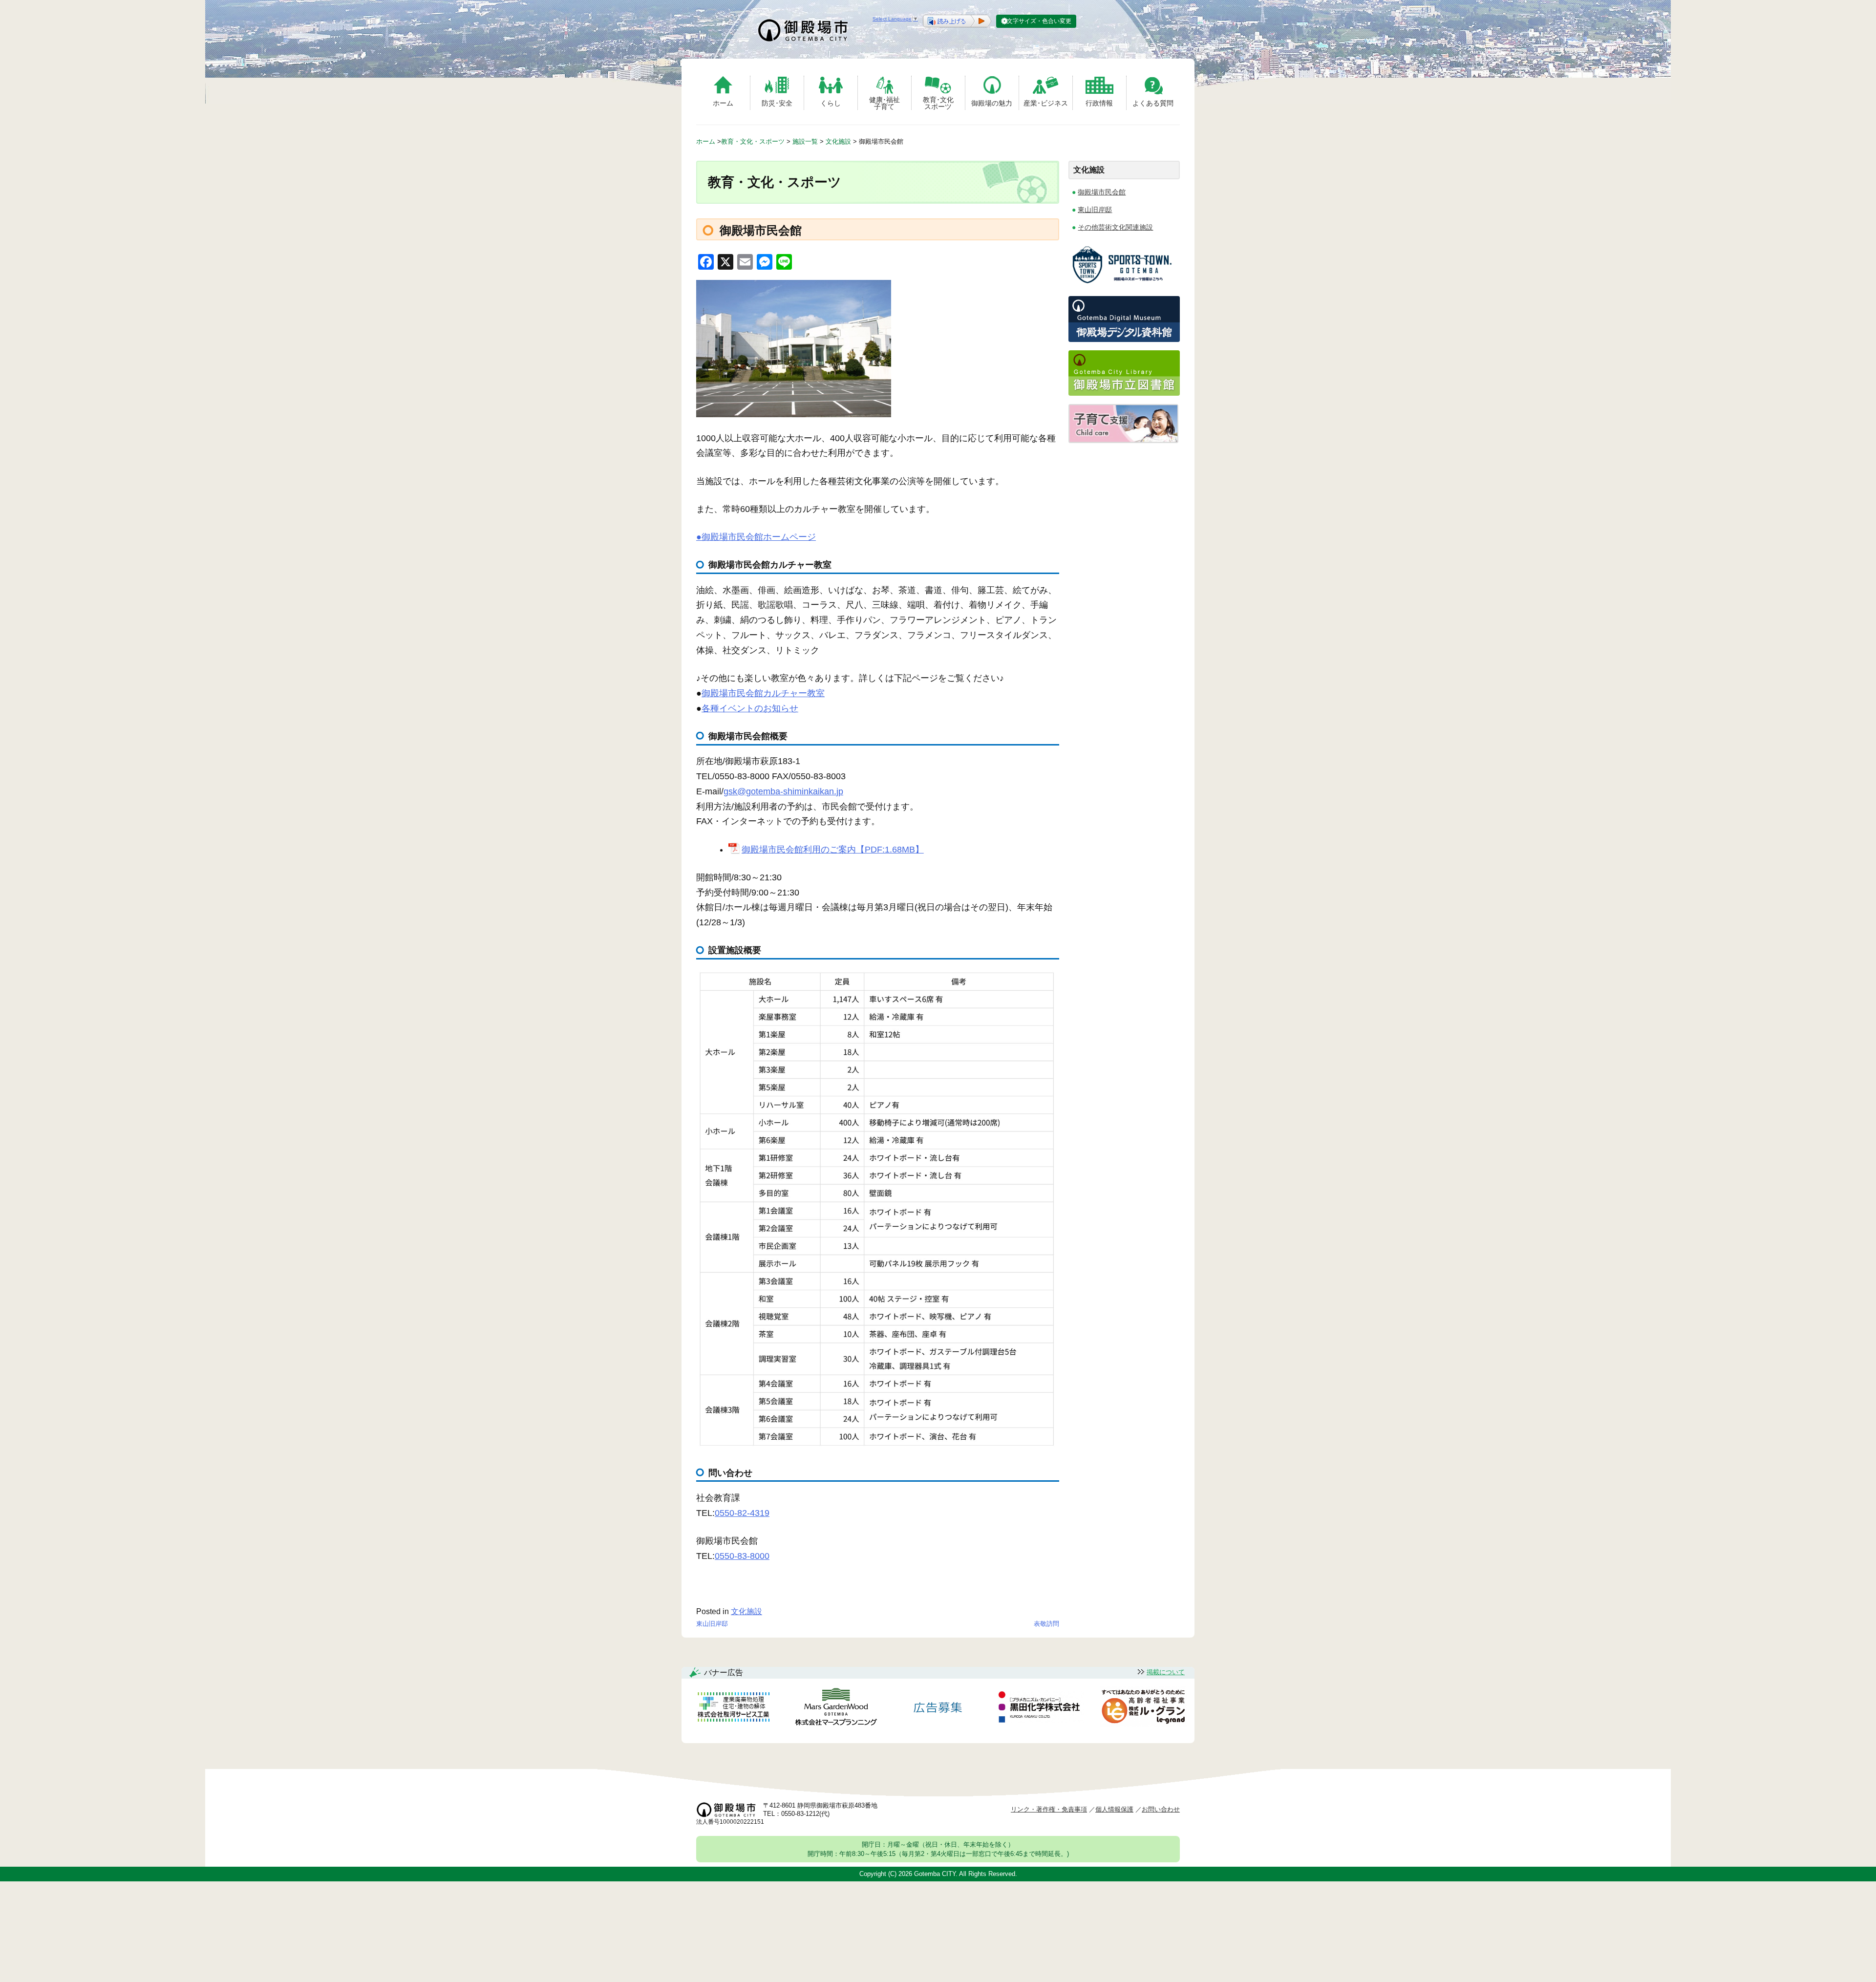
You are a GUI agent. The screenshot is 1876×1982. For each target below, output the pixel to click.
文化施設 (746, 1611)
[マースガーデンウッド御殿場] (836, 1709)
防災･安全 (777, 103)
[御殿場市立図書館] (1124, 393)
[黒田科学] (1041, 1708)
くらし (831, 103)
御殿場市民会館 (1102, 192)
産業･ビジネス (1046, 103)
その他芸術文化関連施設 (1115, 227)
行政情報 (1099, 103)
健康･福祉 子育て (885, 103)
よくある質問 (1153, 103)
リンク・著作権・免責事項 (1049, 1809)
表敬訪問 (1046, 1624)
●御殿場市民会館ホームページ (756, 537)
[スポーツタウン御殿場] (1124, 285)
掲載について (1166, 1672)
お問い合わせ (1161, 1809)
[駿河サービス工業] (733, 1709)
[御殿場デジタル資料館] (1124, 339)
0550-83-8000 (742, 1556)
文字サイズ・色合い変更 (1039, 21)
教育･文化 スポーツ (938, 103)
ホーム (723, 103)
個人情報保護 (1114, 1809)
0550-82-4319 (742, 1513)
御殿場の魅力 (992, 103)
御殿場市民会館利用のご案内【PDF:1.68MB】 (832, 850)
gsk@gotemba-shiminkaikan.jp (783, 791)
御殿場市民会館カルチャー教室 (763, 693)
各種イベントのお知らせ (750, 708)
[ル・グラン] (1143, 1709)
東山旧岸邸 (712, 1624)
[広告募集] (938, 1709)
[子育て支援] (1123, 440)
